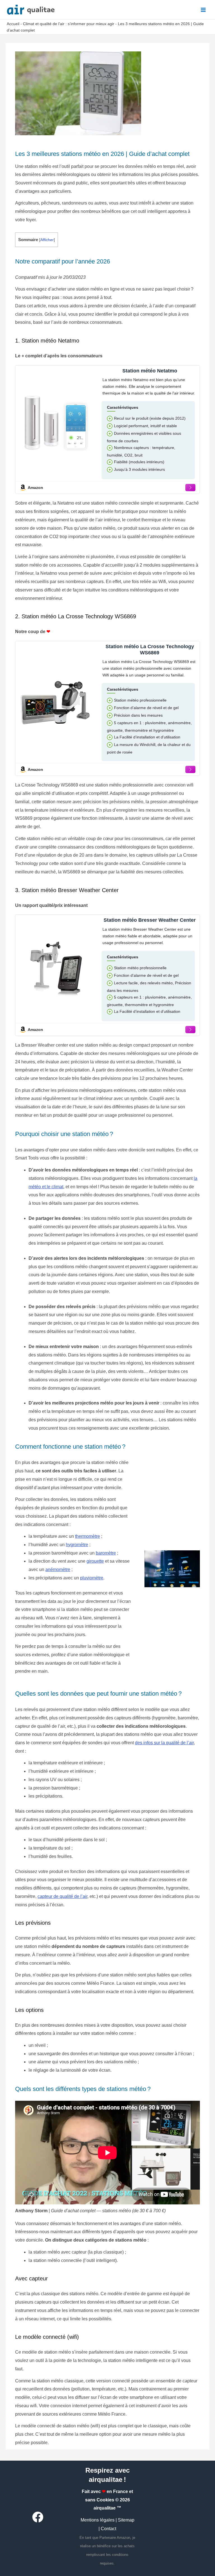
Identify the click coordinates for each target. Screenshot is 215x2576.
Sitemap (126, 2520)
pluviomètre (92, 1578)
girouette (95, 1561)
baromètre (106, 1553)
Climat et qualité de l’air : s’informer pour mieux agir (69, 24)
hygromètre (77, 1545)
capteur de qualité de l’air (62, 1896)
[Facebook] (38, 2517)
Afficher (47, 240)
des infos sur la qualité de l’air (164, 1743)
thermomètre (87, 1536)
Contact (108, 2529)
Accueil (13, 24)
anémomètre (58, 1569)
